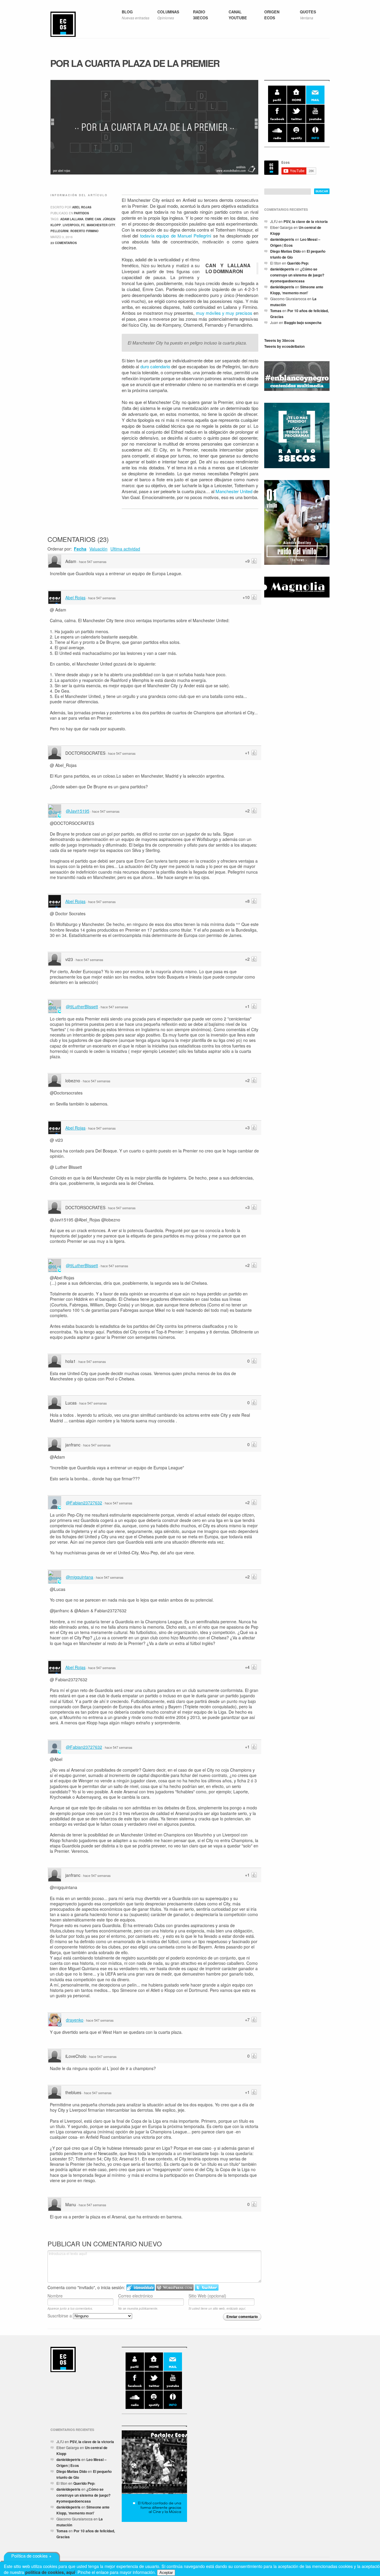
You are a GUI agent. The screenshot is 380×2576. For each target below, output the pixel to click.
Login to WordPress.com (175, 2288)
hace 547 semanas (93, 562)
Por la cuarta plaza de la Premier (135, 63)
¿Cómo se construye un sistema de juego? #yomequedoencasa (297, 275)
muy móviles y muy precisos (224, 313)
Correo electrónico (136, 2296)
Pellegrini (60, 231)
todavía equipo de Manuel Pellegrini (176, 236)
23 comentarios (64, 243)
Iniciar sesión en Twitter (207, 2288)
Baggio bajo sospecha (303, 323)
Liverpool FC (74, 225)
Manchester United (234, 491)
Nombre (55, 2296)
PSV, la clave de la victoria (306, 221)
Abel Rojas (82, 207)
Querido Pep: (298, 263)
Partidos (81, 213)
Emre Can (93, 219)
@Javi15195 (78, 811)
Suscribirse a (60, 2316)
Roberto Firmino (84, 231)
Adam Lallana (72, 219)
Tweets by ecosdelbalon (284, 346)
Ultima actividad (125, 549)
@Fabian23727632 (84, 1503)
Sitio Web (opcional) (207, 2296)
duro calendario (155, 366)
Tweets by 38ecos (279, 340)
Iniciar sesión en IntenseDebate (141, 2288)
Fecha (80, 549)
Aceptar (166, 2573)
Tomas (276, 311)
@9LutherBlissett (82, 1007)
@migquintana (80, 1577)
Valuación (98, 549)
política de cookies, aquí (50, 2572)
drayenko (75, 2020)
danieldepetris (282, 239)
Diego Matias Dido (285, 251)
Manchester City (101, 225)
